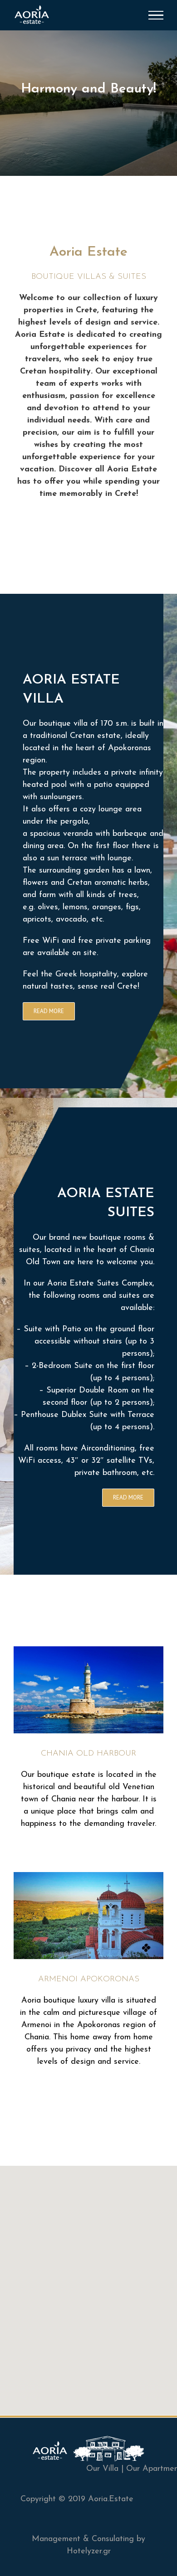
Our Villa (102, 2469)
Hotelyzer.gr (89, 2552)
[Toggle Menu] (156, 15)
